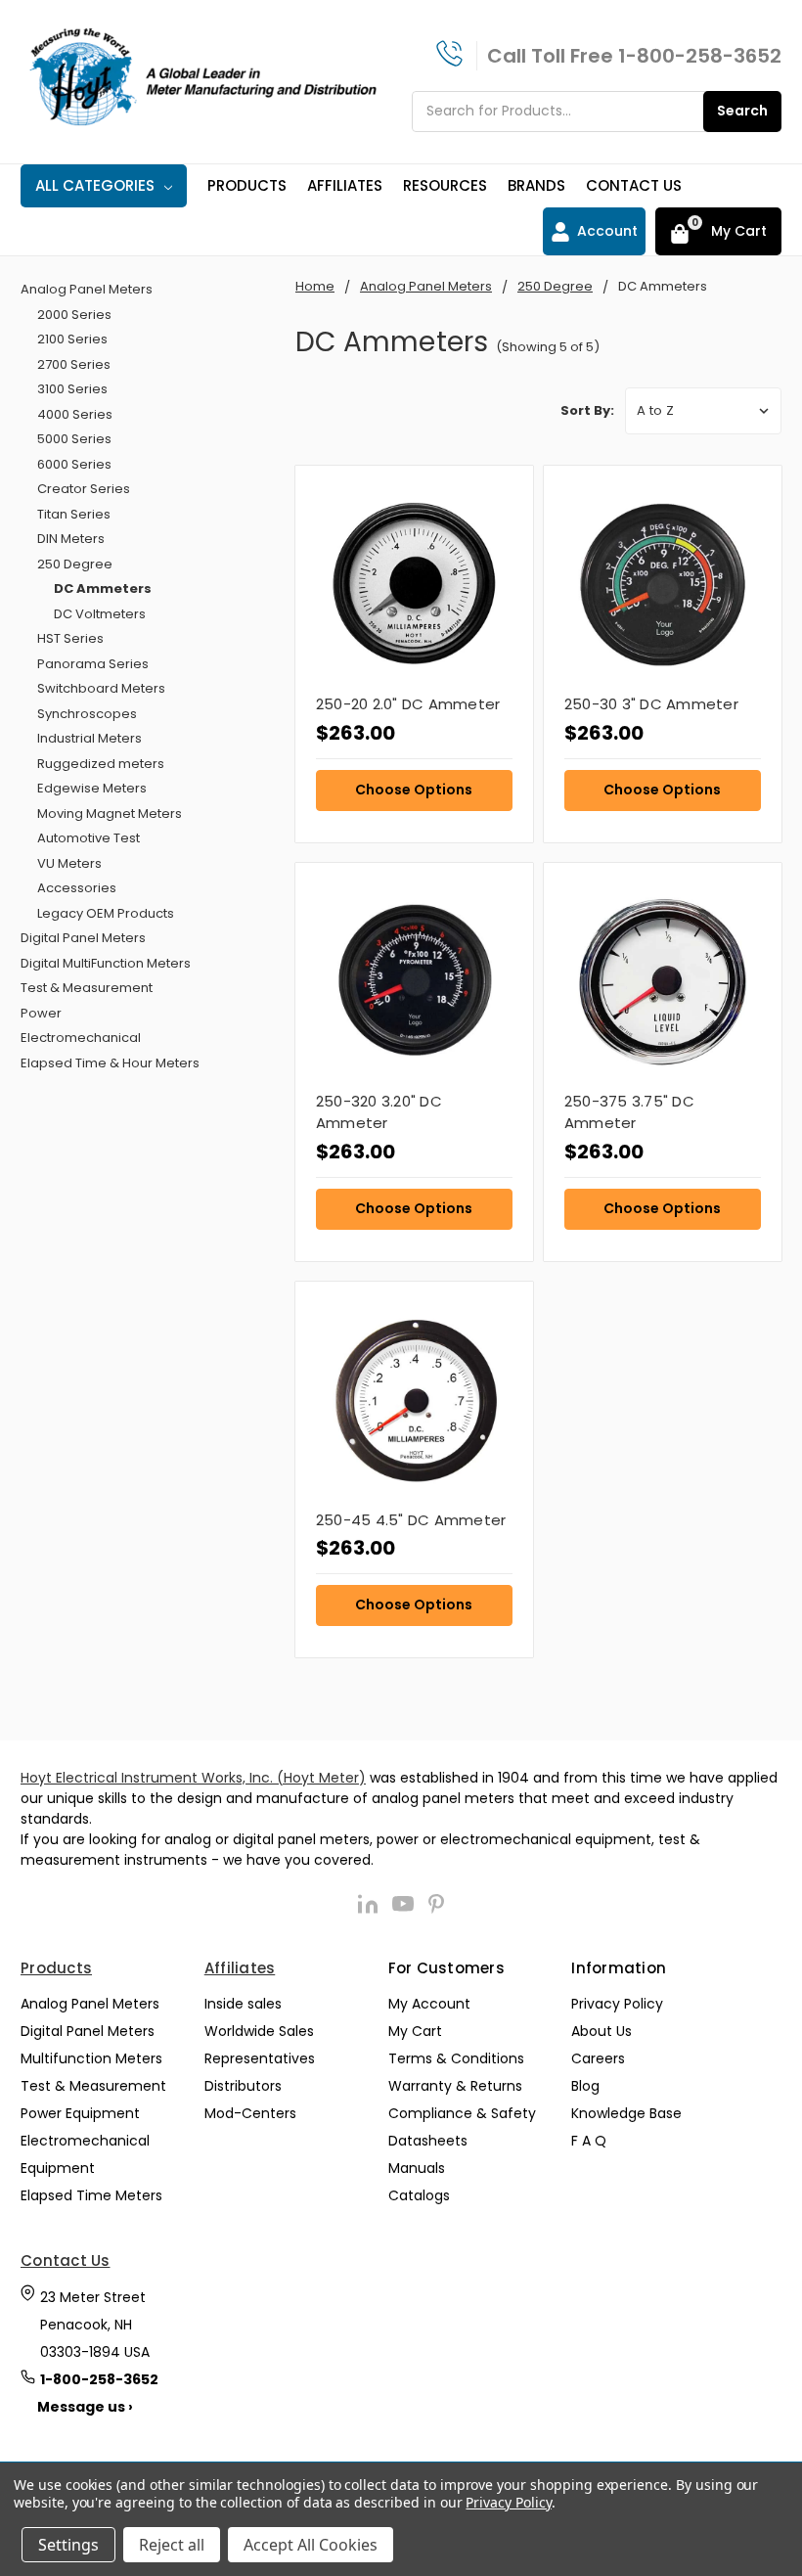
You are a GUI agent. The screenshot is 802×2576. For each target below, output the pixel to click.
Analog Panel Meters (87, 289)
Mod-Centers (250, 2113)
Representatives (260, 2058)
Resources (445, 185)
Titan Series (74, 514)
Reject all (172, 2545)
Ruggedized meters (101, 764)
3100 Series (72, 389)
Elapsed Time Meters (91, 2195)
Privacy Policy (617, 2004)
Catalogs (419, 2195)
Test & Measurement (87, 988)
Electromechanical (81, 1038)
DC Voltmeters (100, 614)
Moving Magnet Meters (110, 813)
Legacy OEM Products (106, 913)
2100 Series (72, 339)
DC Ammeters (103, 588)
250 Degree (75, 564)
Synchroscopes (87, 714)
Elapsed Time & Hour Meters (110, 1063)
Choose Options (414, 790)
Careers (598, 2058)
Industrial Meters (89, 738)
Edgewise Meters (92, 788)
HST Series (70, 638)
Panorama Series (93, 664)
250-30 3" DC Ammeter (651, 704)
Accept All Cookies (311, 2545)
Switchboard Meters (101, 688)
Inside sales (243, 2004)
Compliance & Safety (462, 2113)
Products (247, 185)
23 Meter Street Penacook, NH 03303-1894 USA (95, 2325)
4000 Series (75, 414)
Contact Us (634, 185)
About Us (601, 2031)
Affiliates (345, 185)
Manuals (417, 2168)
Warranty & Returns (455, 2086)
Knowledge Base (626, 2113)
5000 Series (74, 439)
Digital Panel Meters (83, 938)
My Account (429, 2004)
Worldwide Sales (259, 2031)
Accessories (77, 888)
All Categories (95, 185)
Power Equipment (80, 2113)
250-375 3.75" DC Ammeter (629, 1112)
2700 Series (74, 364)
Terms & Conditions (456, 2058)
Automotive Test (89, 838)
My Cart (415, 2031)
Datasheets (428, 2141)
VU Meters (69, 863)
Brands (536, 185)
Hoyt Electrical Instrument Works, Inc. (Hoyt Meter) (193, 1778)
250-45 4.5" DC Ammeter (411, 1520)
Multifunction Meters (91, 2058)
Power (41, 1013)
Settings (68, 2545)
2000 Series (74, 315)
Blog (585, 2086)
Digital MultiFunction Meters (106, 963)
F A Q (589, 2141)
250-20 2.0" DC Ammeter (408, 704)
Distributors (243, 2086)
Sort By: (587, 410)
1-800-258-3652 (700, 56)
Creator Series (84, 489)
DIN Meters (71, 539)
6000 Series (74, 464)
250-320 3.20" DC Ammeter (379, 1112)
